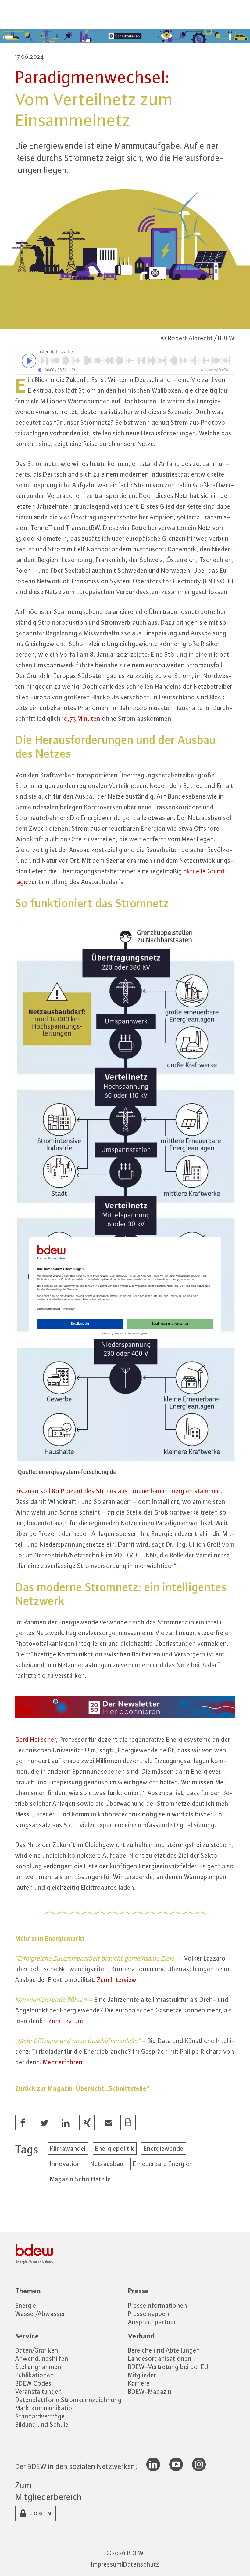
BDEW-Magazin (150, 2391)
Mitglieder (142, 2375)
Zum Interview (117, 1980)
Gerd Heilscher (36, 1739)
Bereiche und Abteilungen (164, 2350)
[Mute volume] (40, 370)
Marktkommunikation (46, 2408)
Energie (26, 2305)
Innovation (65, 2164)
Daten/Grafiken (37, 2350)
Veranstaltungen (39, 2391)
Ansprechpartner (152, 2322)
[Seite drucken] (128, 2123)
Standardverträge (40, 2416)
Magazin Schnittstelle (80, 2179)
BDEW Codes (33, 2383)
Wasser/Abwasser (40, 2314)
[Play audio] (27, 361)
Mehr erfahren (63, 2062)
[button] (23, 2123)
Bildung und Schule (42, 2424)
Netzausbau (107, 2164)
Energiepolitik (115, 2148)
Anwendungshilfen (42, 2358)
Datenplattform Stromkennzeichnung (68, 2400)
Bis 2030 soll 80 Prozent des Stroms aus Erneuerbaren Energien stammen (118, 1491)
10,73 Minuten (81, 718)
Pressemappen (149, 2314)
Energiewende (164, 2148)
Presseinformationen (158, 2305)
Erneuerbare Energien (163, 2164)
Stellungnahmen (38, 2367)
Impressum (106, 2564)
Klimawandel (68, 2148)
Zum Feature (66, 2021)
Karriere (139, 2383)
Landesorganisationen (160, 2358)
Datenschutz (141, 2564)
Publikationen (35, 2375)
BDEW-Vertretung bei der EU (168, 2367)
